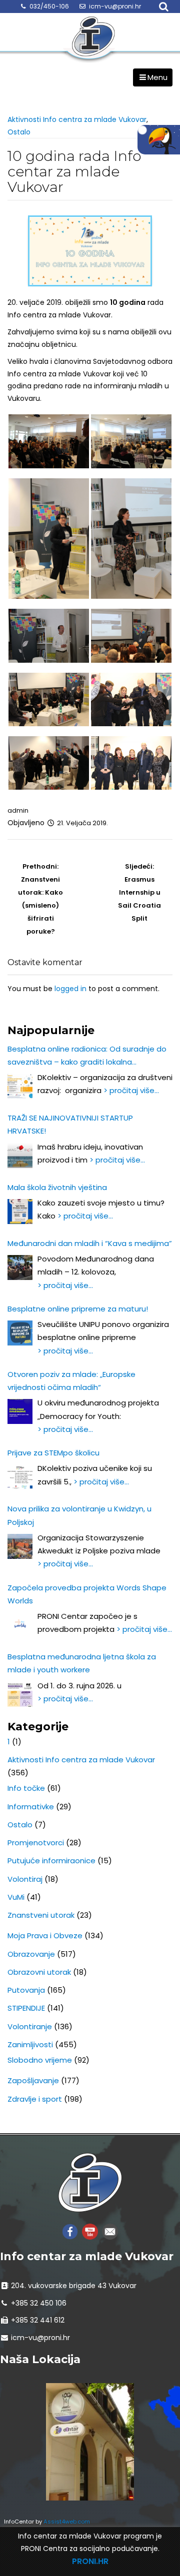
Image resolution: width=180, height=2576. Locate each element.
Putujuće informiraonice (51, 1861)
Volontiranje (30, 2026)
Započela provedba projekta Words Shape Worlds (87, 1594)
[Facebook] (70, 2231)
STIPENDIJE (26, 2008)
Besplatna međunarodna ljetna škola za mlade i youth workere (82, 1663)
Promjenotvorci (36, 1843)
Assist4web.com (67, 2522)
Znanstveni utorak (41, 1915)
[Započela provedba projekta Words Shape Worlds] (20, 1625)
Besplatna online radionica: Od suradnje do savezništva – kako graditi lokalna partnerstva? (87, 1056)
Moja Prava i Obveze (45, 1935)
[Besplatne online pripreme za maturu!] (20, 1333)
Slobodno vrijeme (40, 2060)
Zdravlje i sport (35, 2099)
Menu (157, 77)
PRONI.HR (90, 2561)
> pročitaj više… (131, 1090)
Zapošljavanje (33, 2080)
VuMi (16, 1897)
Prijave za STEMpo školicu (53, 1453)
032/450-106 (49, 6)
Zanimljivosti (30, 2044)
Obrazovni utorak (39, 1972)
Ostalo (19, 132)
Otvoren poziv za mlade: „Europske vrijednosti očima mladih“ (71, 1381)
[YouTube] (90, 2231)
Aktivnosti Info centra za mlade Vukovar (77, 119)
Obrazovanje (31, 1954)
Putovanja (26, 1990)
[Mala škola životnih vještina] (20, 1212)
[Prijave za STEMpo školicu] (20, 1477)
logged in (70, 989)
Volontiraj (25, 1879)
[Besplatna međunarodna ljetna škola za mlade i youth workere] (20, 1694)
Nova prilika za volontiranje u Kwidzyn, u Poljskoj (79, 1515)
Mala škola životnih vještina (57, 1187)
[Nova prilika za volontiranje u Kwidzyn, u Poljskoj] (20, 1546)
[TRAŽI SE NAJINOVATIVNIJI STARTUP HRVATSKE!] (20, 1156)
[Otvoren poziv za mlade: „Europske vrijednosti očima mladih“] (20, 1411)
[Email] (110, 2231)
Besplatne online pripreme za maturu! (78, 1309)
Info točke (26, 1788)
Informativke (31, 1807)
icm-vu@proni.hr (115, 6)
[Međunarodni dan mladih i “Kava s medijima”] (20, 1268)
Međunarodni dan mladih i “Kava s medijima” (90, 1243)
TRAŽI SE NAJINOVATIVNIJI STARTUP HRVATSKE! (70, 1124)
